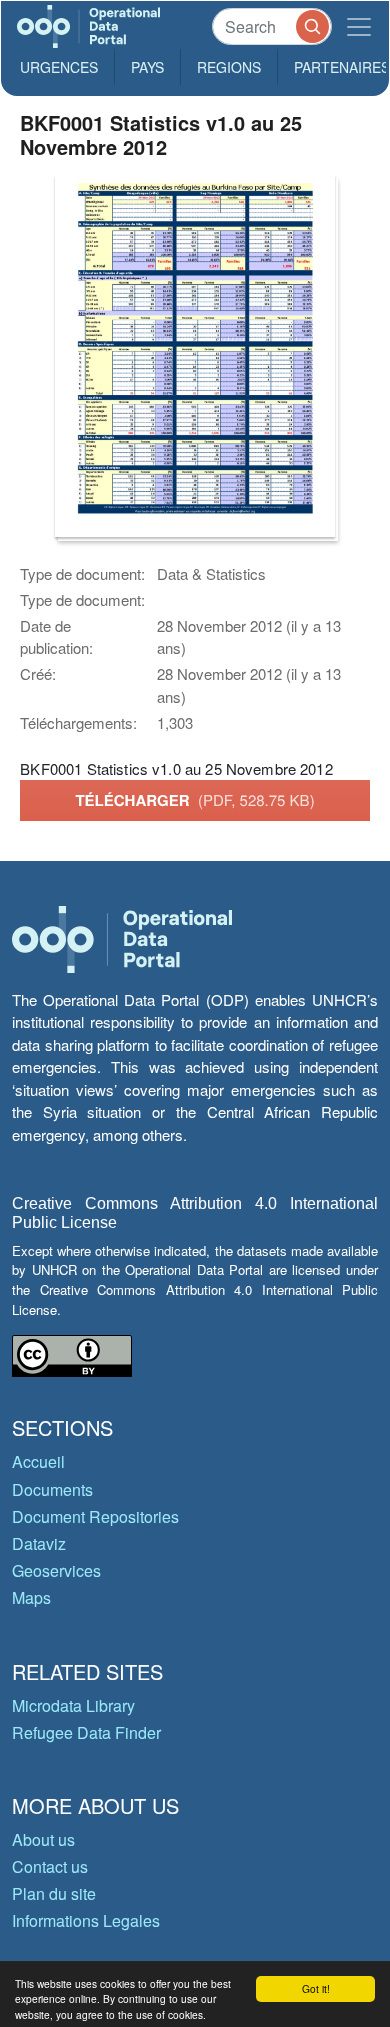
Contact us (50, 1866)
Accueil (38, 1461)
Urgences (59, 67)
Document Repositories (95, 1516)
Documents (52, 1489)
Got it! (316, 1988)
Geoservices (56, 1570)
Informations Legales (86, 1920)
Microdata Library (73, 1705)
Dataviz (39, 1543)
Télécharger (194, 800)
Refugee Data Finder (86, 1732)
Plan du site (54, 1893)
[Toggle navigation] (359, 26)
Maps (31, 1597)
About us (43, 1839)
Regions (229, 67)
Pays (147, 67)
